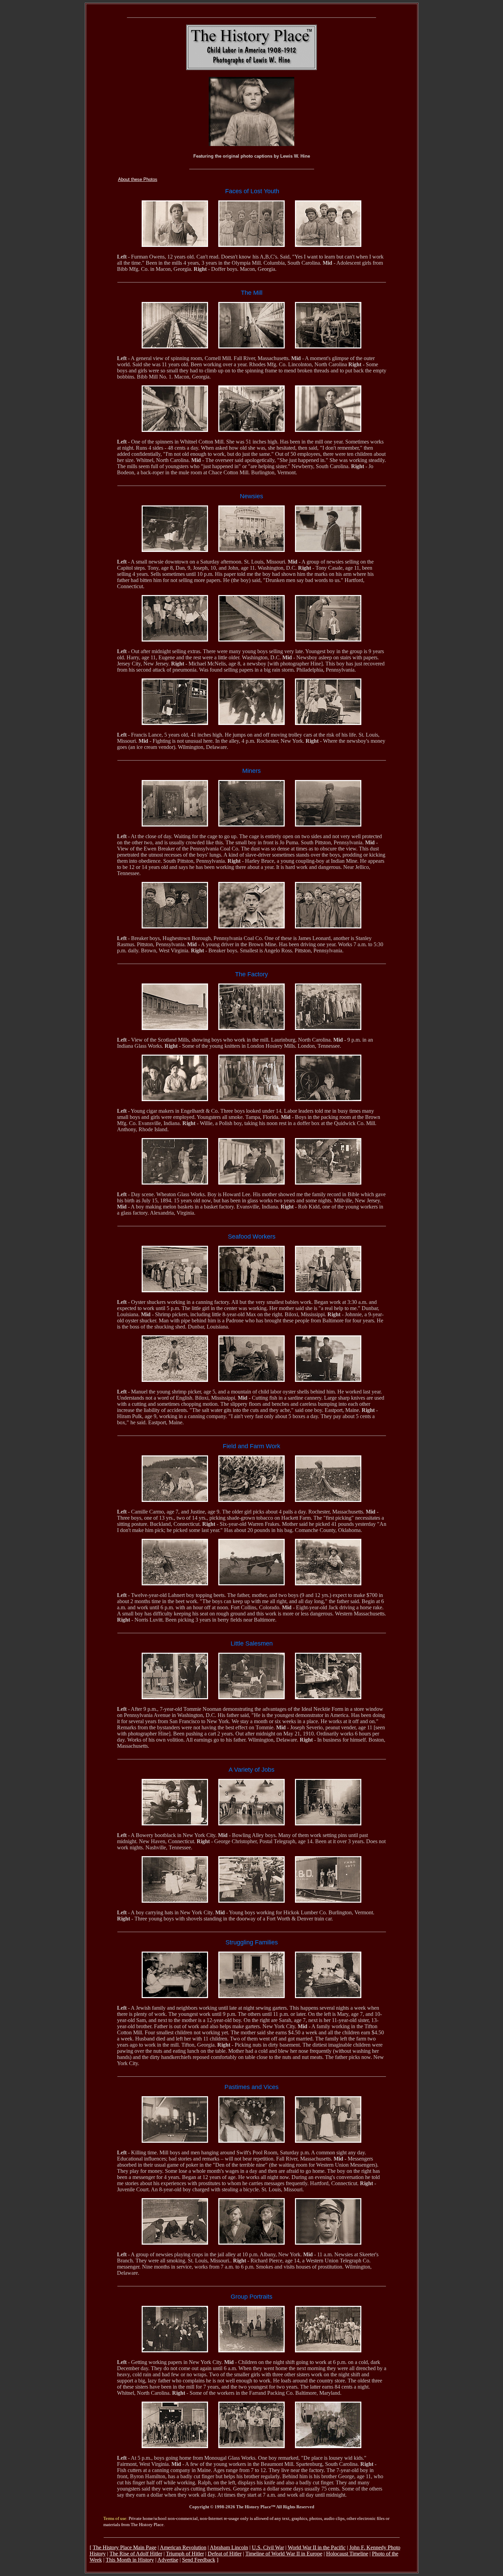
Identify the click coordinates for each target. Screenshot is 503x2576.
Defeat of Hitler (225, 2554)
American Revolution (183, 2547)
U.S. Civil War (268, 2547)
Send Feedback (199, 2560)
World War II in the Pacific (317, 2547)
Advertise (168, 2560)
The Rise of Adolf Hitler (136, 2554)
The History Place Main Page (125, 2547)
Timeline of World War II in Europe (284, 2554)
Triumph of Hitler (185, 2554)
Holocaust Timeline (347, 2554)
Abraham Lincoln (229, 2547)
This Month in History (130, 2560)
